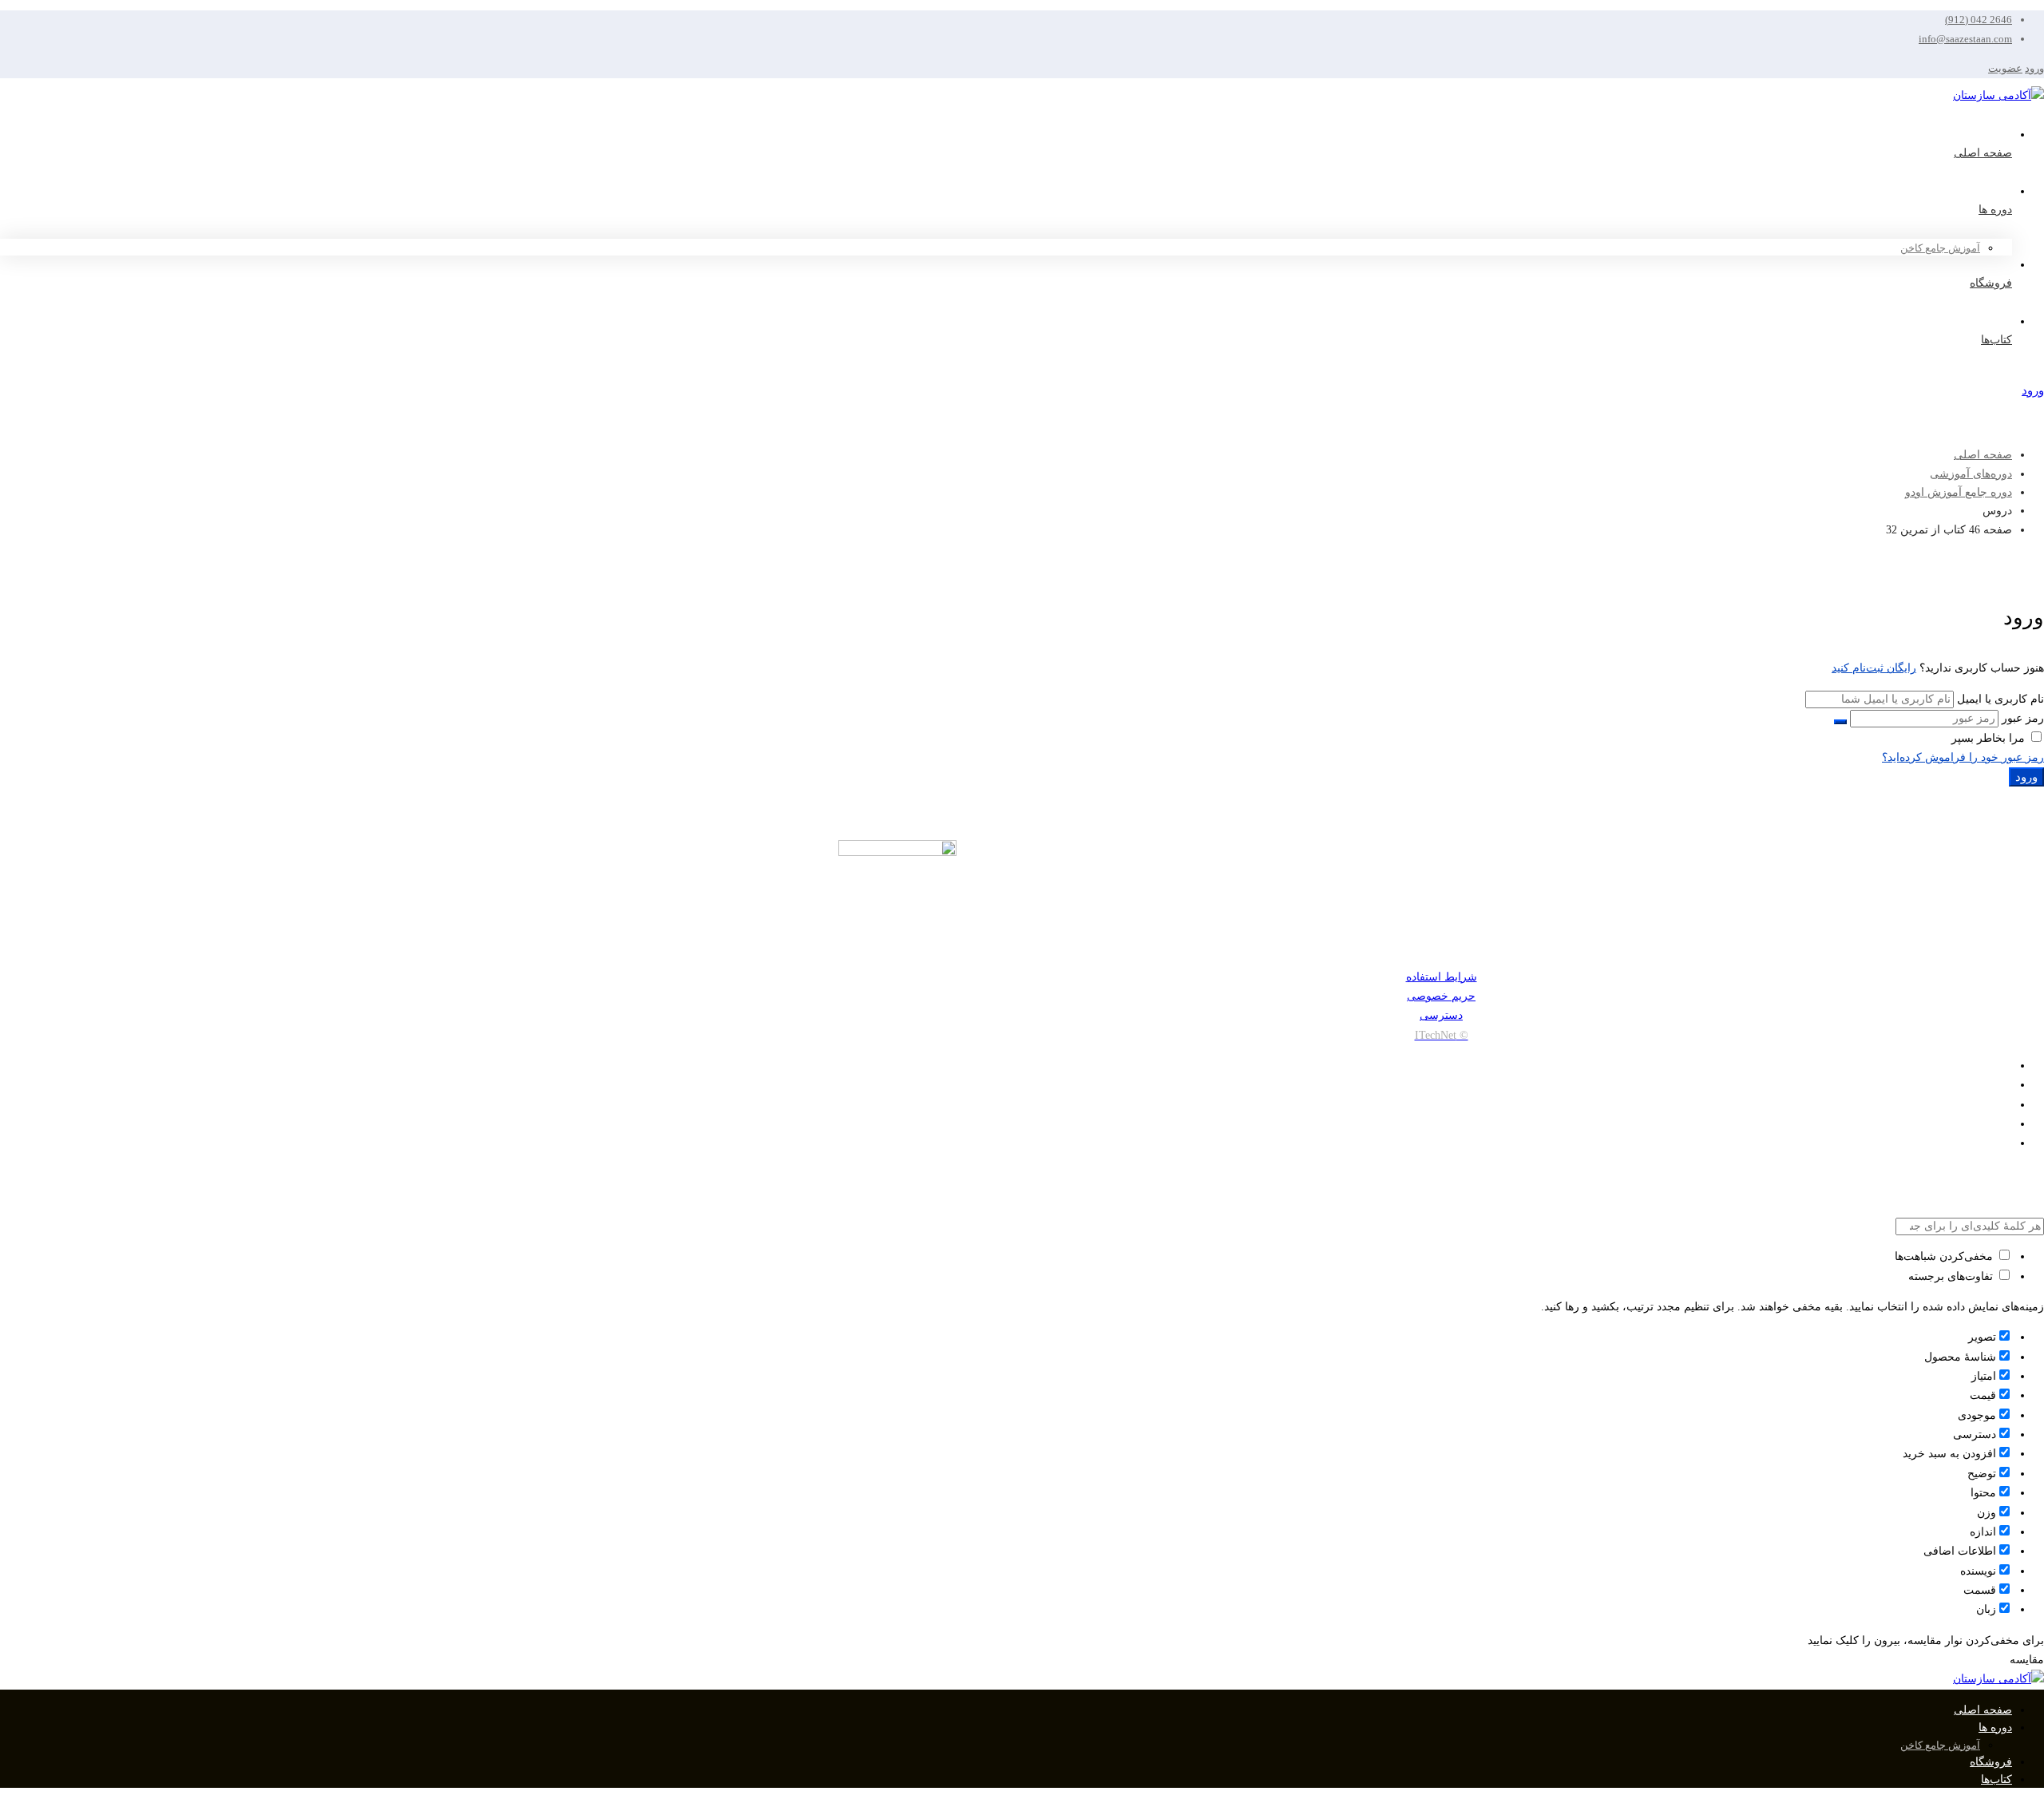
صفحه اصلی (1983, 455)
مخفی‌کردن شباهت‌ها (1945, 1256)
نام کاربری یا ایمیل (2000, 699)
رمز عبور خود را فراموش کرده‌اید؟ (1963, 757)
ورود (2034, 68)
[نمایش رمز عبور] (1840, 722)
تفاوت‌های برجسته (1952, 1276)
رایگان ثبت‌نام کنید (1874, 668)
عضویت (2005, 68)
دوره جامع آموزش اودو (1959, 492)
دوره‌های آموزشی (1971, 474)
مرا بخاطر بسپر (1990, 738)
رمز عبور (2023, 718)
